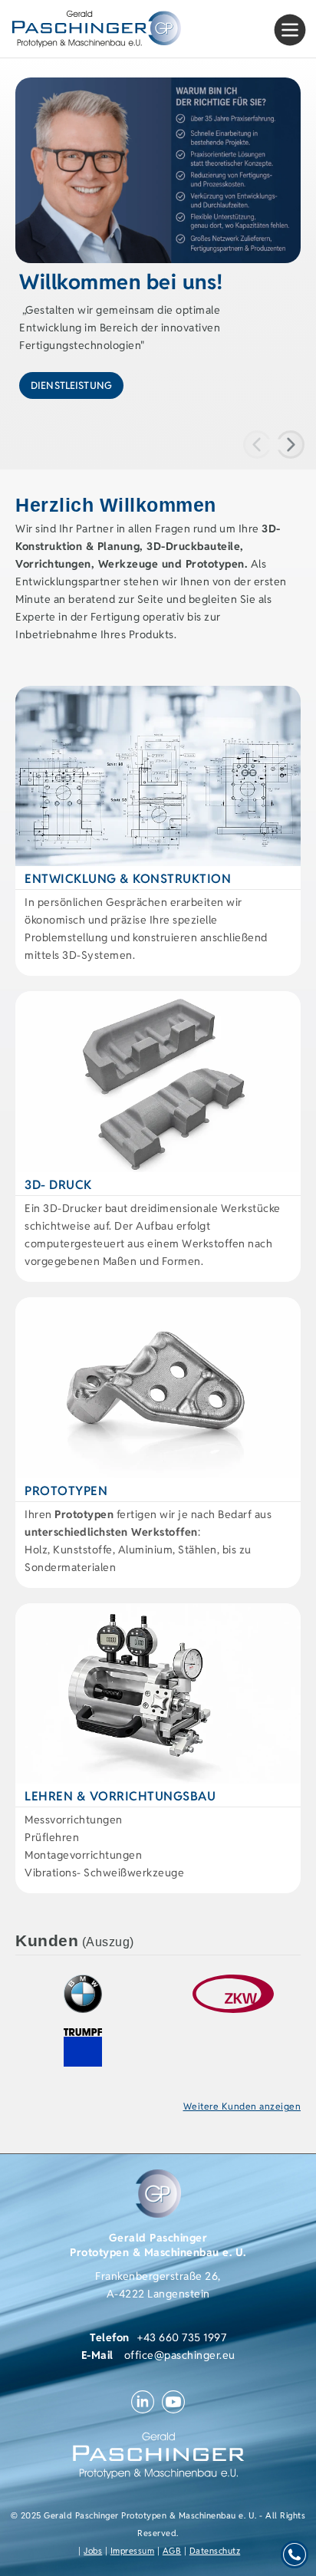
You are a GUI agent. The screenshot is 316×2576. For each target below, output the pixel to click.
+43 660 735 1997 (182, 2337)
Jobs (93, 2551)
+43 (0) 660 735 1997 (295, 2555)
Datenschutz (215, 2551)
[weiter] (257, 445)
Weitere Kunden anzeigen (242, 2106)
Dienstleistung (71, 385)
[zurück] (291, 445)
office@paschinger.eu (180, 2355)
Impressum (133, 2551)
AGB (172, 2551)
